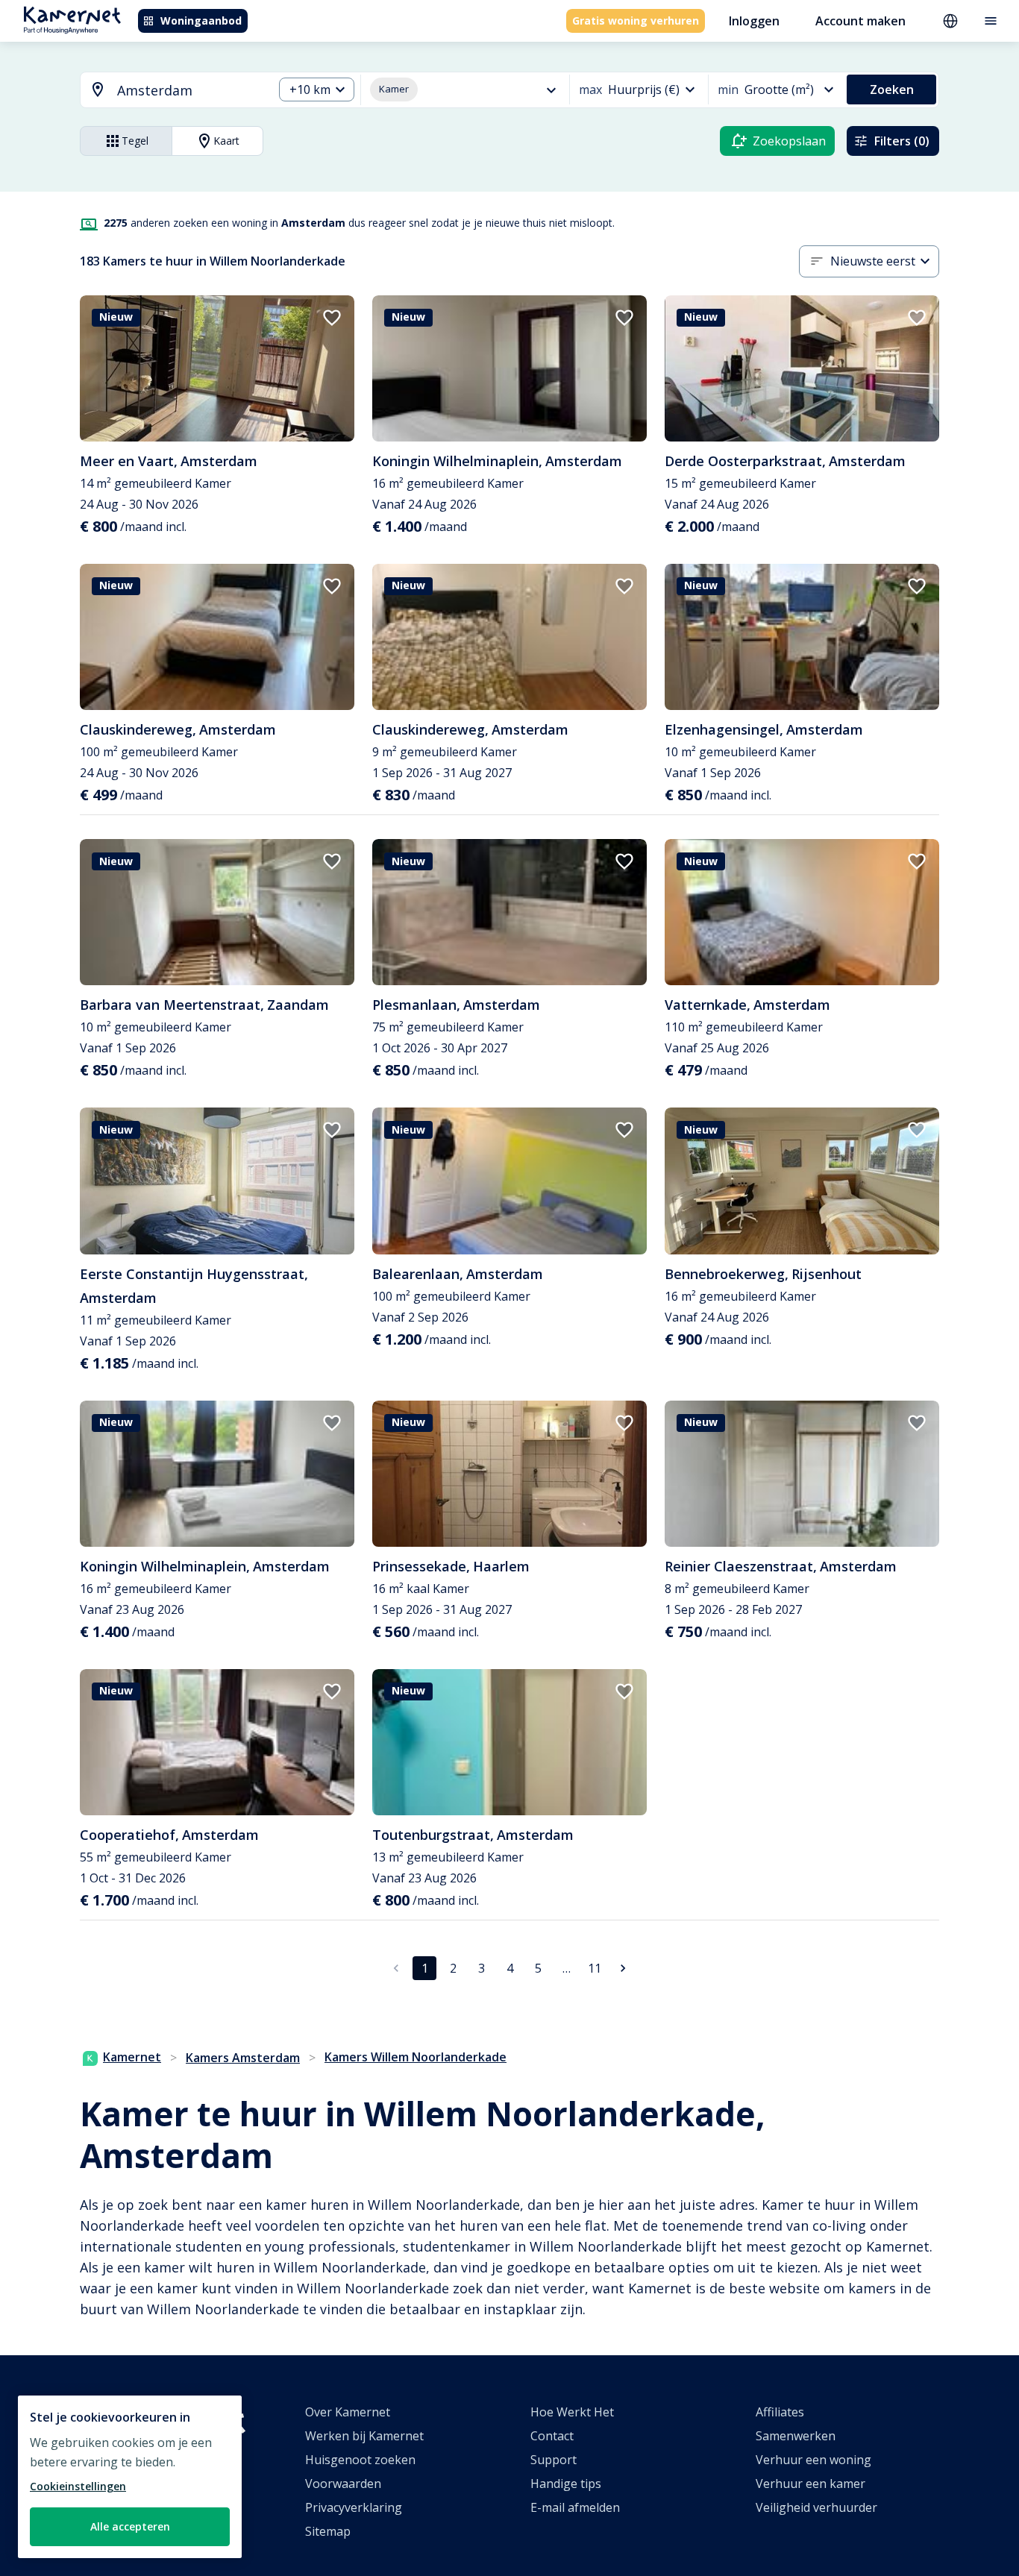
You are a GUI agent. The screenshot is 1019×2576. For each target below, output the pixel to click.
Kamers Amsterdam (243, 2058)
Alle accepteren (130, 2526)
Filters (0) (902, 141)
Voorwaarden (343, 2484)
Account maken (860, 21)
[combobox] (168, 91)
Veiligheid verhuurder (816, 2507)
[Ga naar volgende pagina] (623, 1968)
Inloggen (754, 21)
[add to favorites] (332, 318)
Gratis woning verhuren (636, 21)
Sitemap (328, 2531)
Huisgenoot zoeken (360, 2460)
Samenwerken (796, 2436)
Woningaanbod (201, 21)
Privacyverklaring (354, 2507)
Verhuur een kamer (811, 2484)
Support (554, 2460)
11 (595, 1968)
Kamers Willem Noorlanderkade (416, 2057)
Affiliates (780, 2412)
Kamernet (132, 2057)
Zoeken (892, 89)
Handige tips (566, 2484)
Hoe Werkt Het (572, 2412)
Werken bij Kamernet (364, 2436)
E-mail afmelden (575, 2507)
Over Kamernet (348, 2412)
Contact (552, 2436)
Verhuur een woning (813, 2460)
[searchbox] (190, 91)
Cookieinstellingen (78, 2486)
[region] (130, 2477)
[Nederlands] (950, 21)
